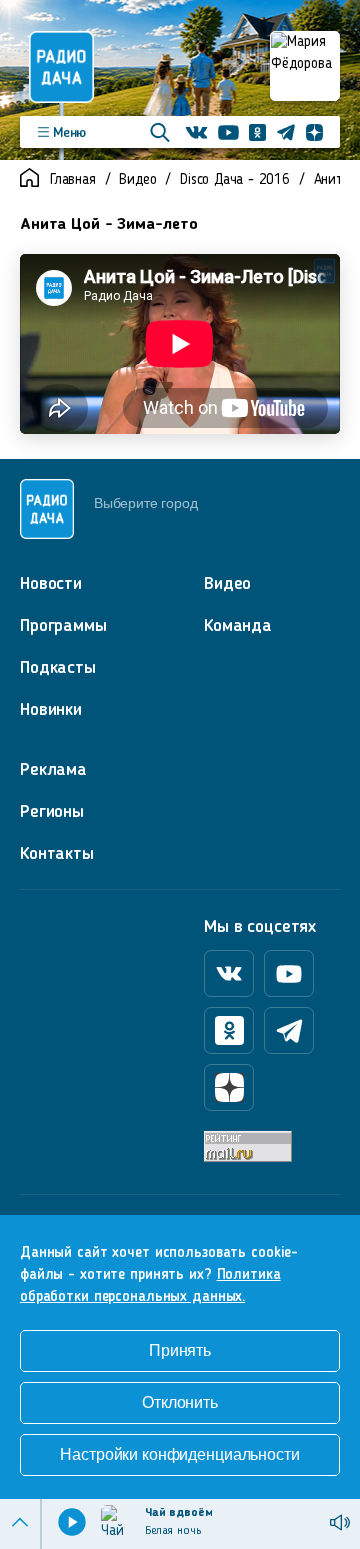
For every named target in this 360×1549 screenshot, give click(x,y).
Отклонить (180, 1402)
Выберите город (145, 503)
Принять (180, 1350)
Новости (51, 584)
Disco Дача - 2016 (235, 180)
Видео (137, 180)
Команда (238, 626)
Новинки (51, 710)
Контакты (57, 854)
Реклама (53, 770)
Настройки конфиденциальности (179, 1454)
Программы (63, 626)
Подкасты (58, 668)
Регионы (52, 812)
